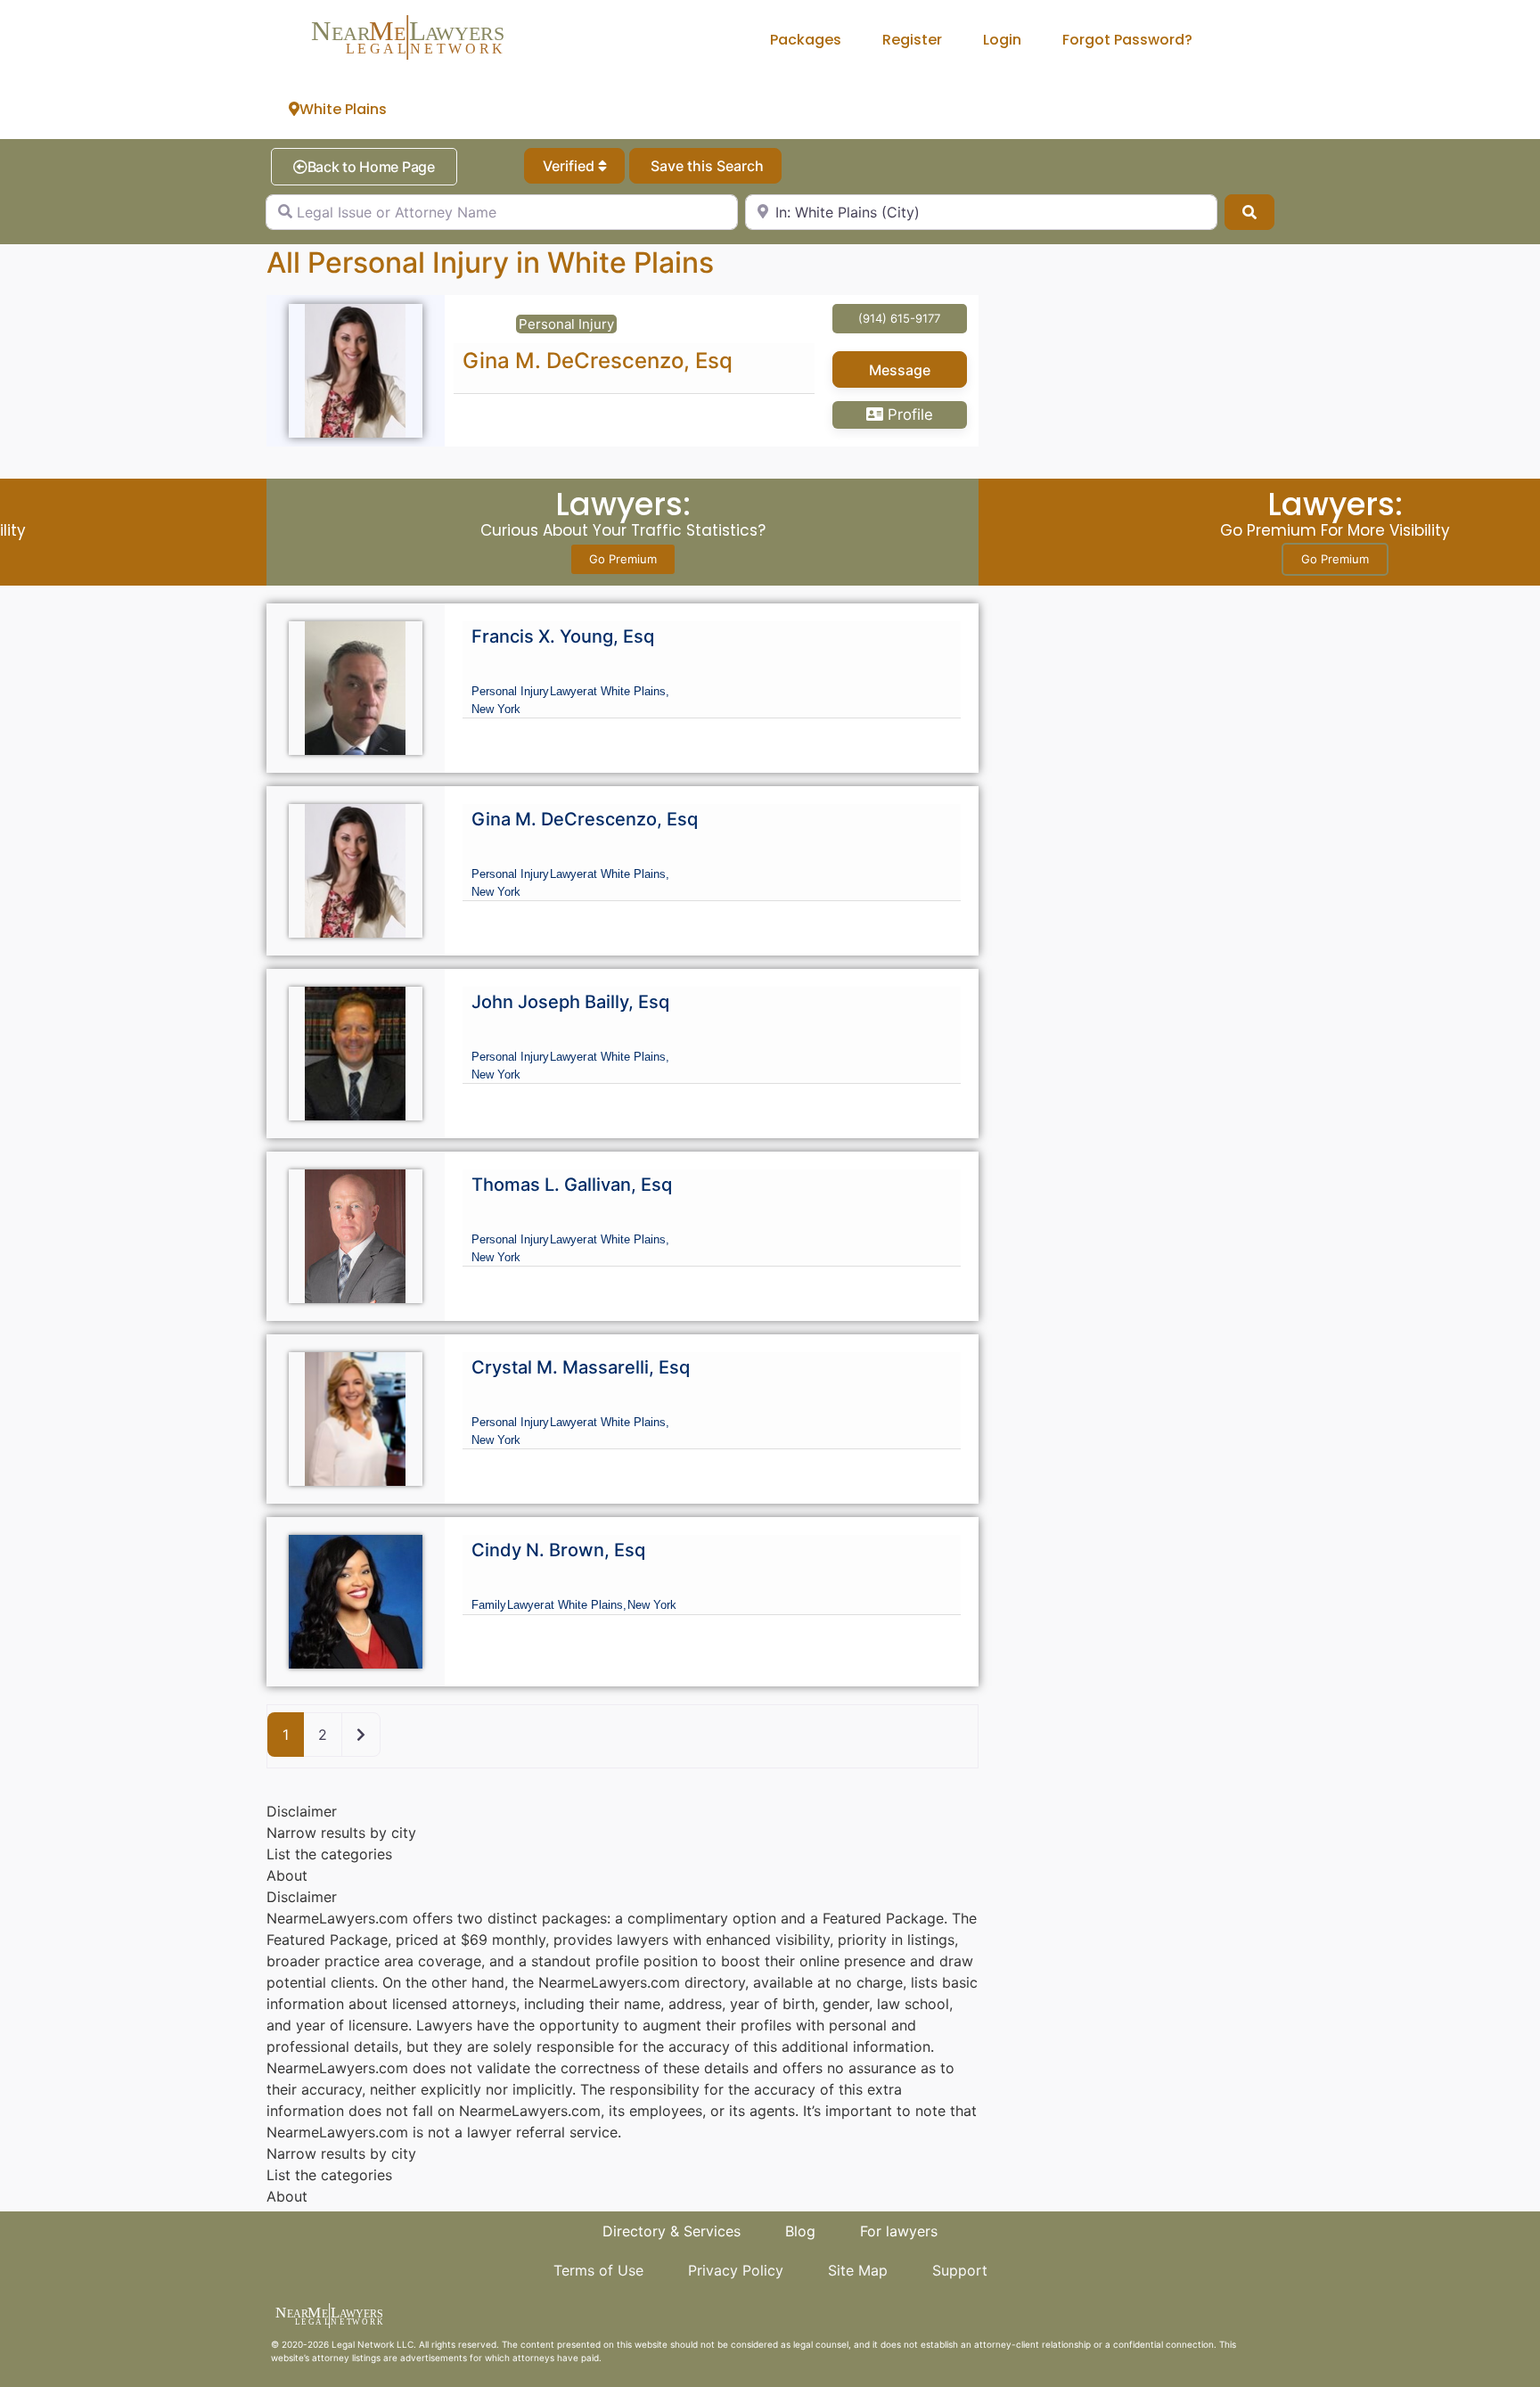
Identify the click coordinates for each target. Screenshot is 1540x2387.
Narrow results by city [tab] (341, 1833)
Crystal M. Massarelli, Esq (581, 1367)
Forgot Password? (1127, 40)
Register (912, 40)
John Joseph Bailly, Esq (570, 1002)
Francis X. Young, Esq (563, 636)
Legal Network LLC (373, 2344)
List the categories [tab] (329, 1854)
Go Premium (623, 559)
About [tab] (287, 1875)
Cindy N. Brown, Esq (558, 1550)
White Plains (343, 109)
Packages (806, 40)
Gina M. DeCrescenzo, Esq (598, 361)
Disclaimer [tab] (302, 1811)
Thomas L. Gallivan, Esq (572, 1185)
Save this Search (705, 166)
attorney (331, 2358)
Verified (570, 166)
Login (1002, 40)
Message (900, 370)
